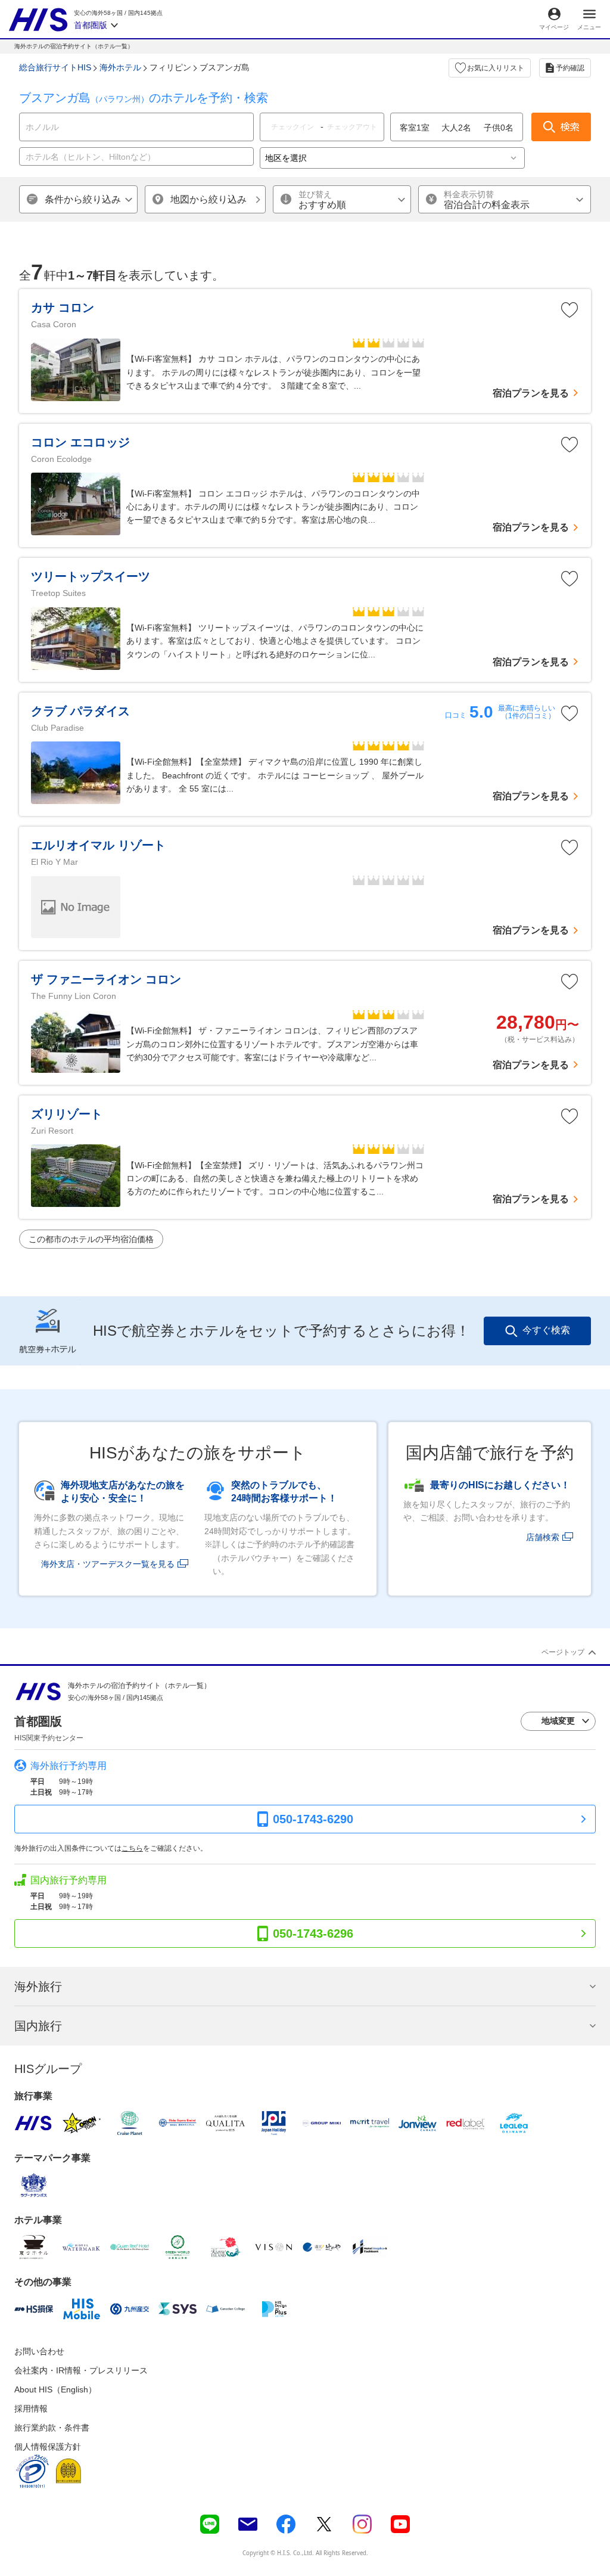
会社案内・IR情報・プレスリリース (81, 2370)
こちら (132, 1848)
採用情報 (31, 2409)
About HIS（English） (55, 2389)
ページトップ (563, 1652)
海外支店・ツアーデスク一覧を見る (108, 1564)
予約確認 (570, 68)
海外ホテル (120, 67)
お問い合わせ (39, 2351)
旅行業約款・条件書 (52, 2428)
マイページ (554, 27)
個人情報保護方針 (48, 2447)
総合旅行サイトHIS (55, 67)
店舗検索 (543, 1537)
